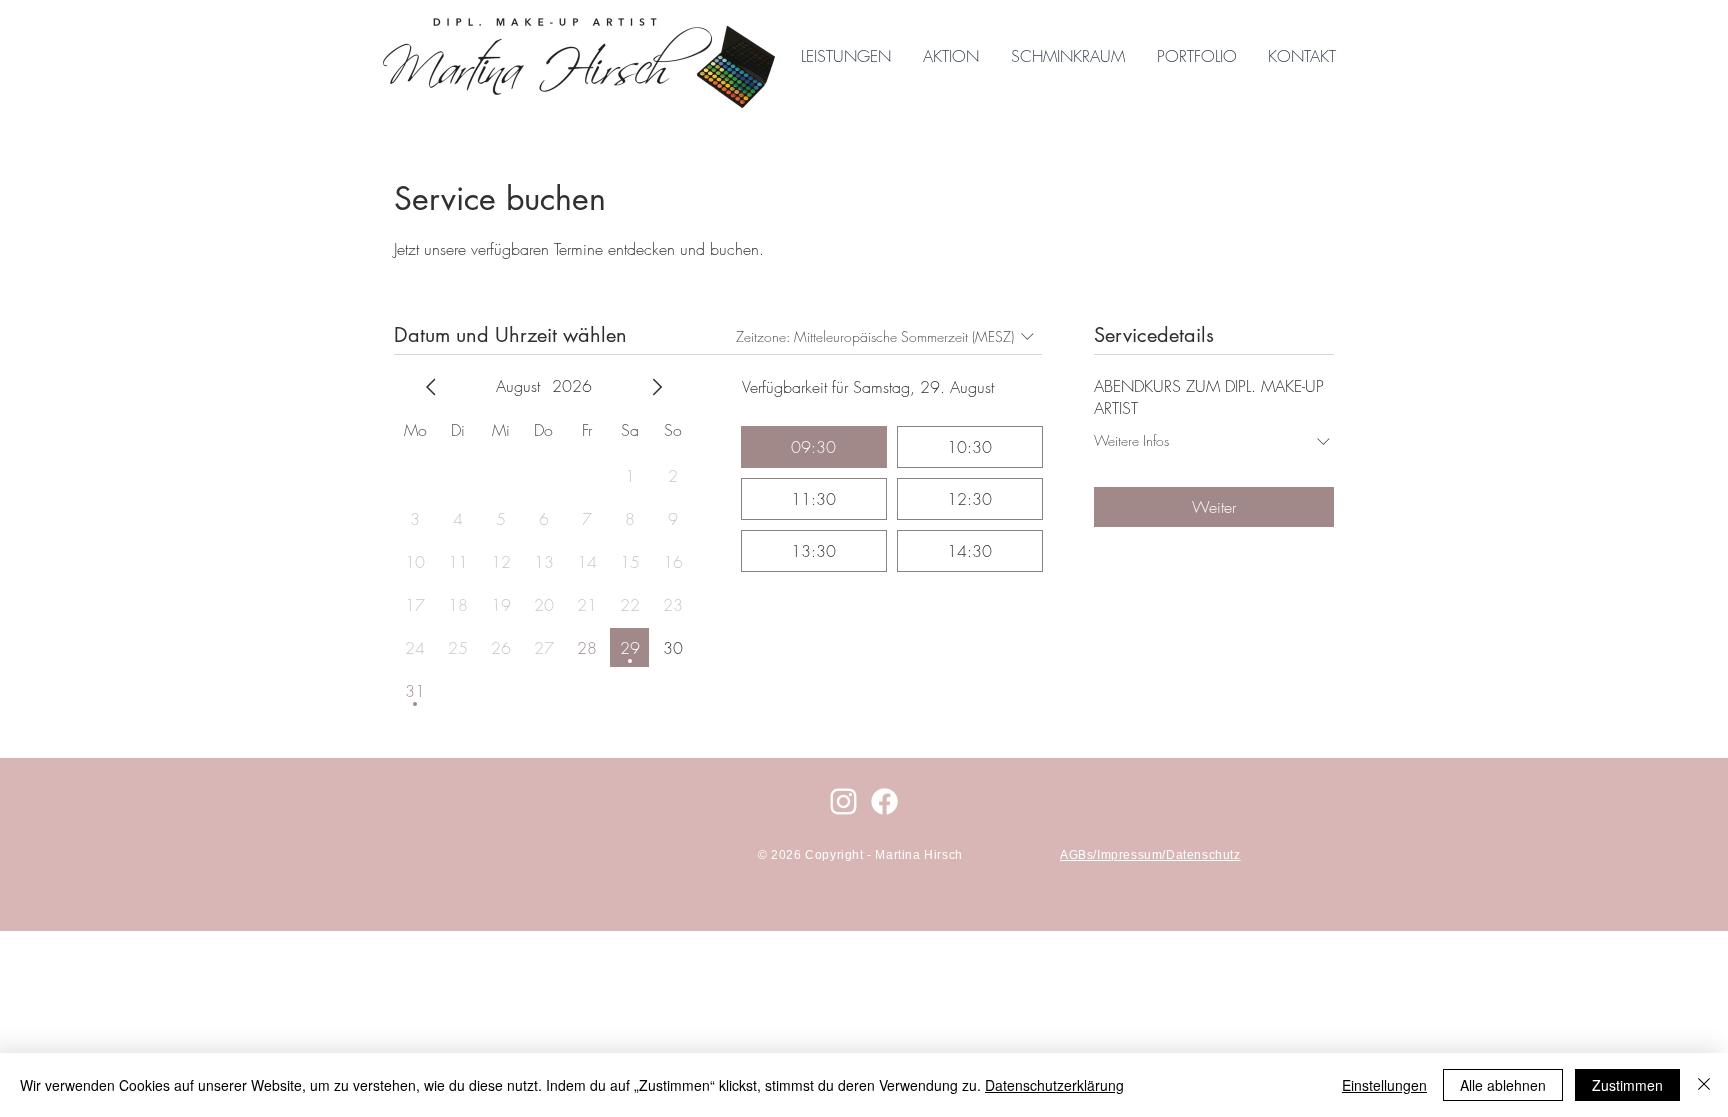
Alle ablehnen (1503, 1085)
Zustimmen (1627, 1085)
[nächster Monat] (657, 387)
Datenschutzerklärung (1054, 1085)
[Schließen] (1704, 1085)
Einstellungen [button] (1384, 1085)
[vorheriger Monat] (431, 387)
